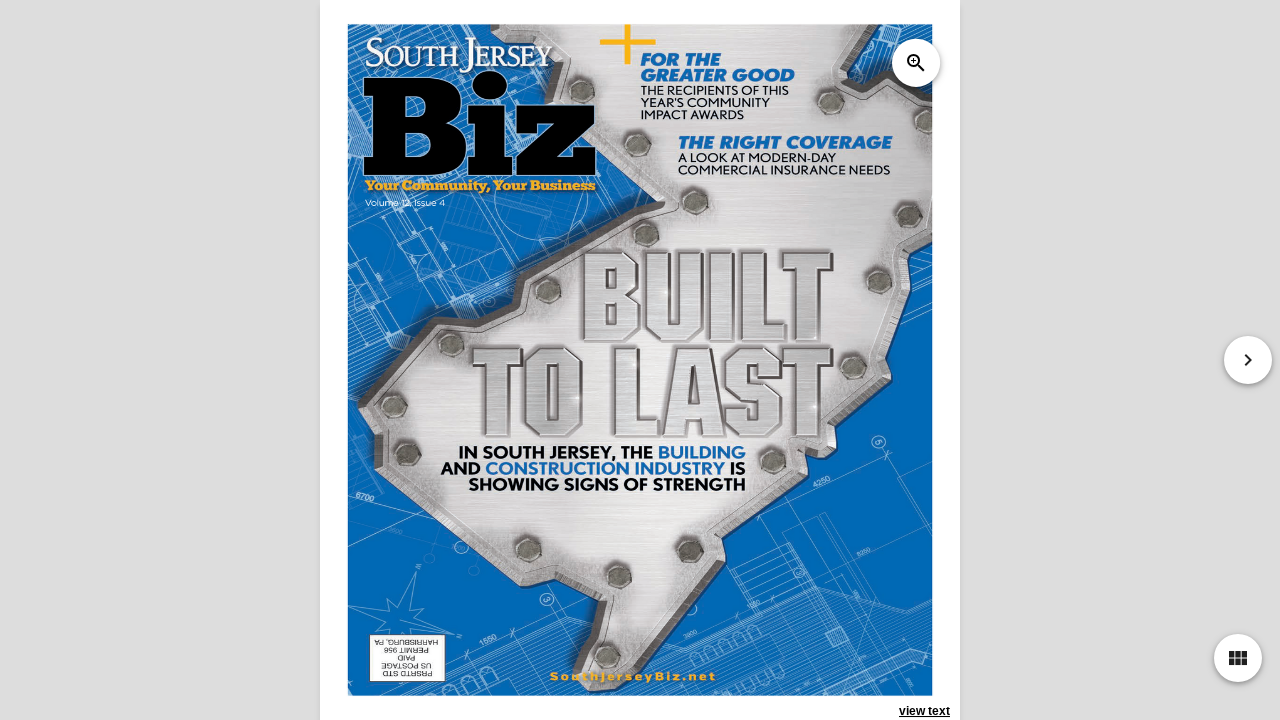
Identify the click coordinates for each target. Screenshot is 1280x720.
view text (924, 711)
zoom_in (916, 63)
